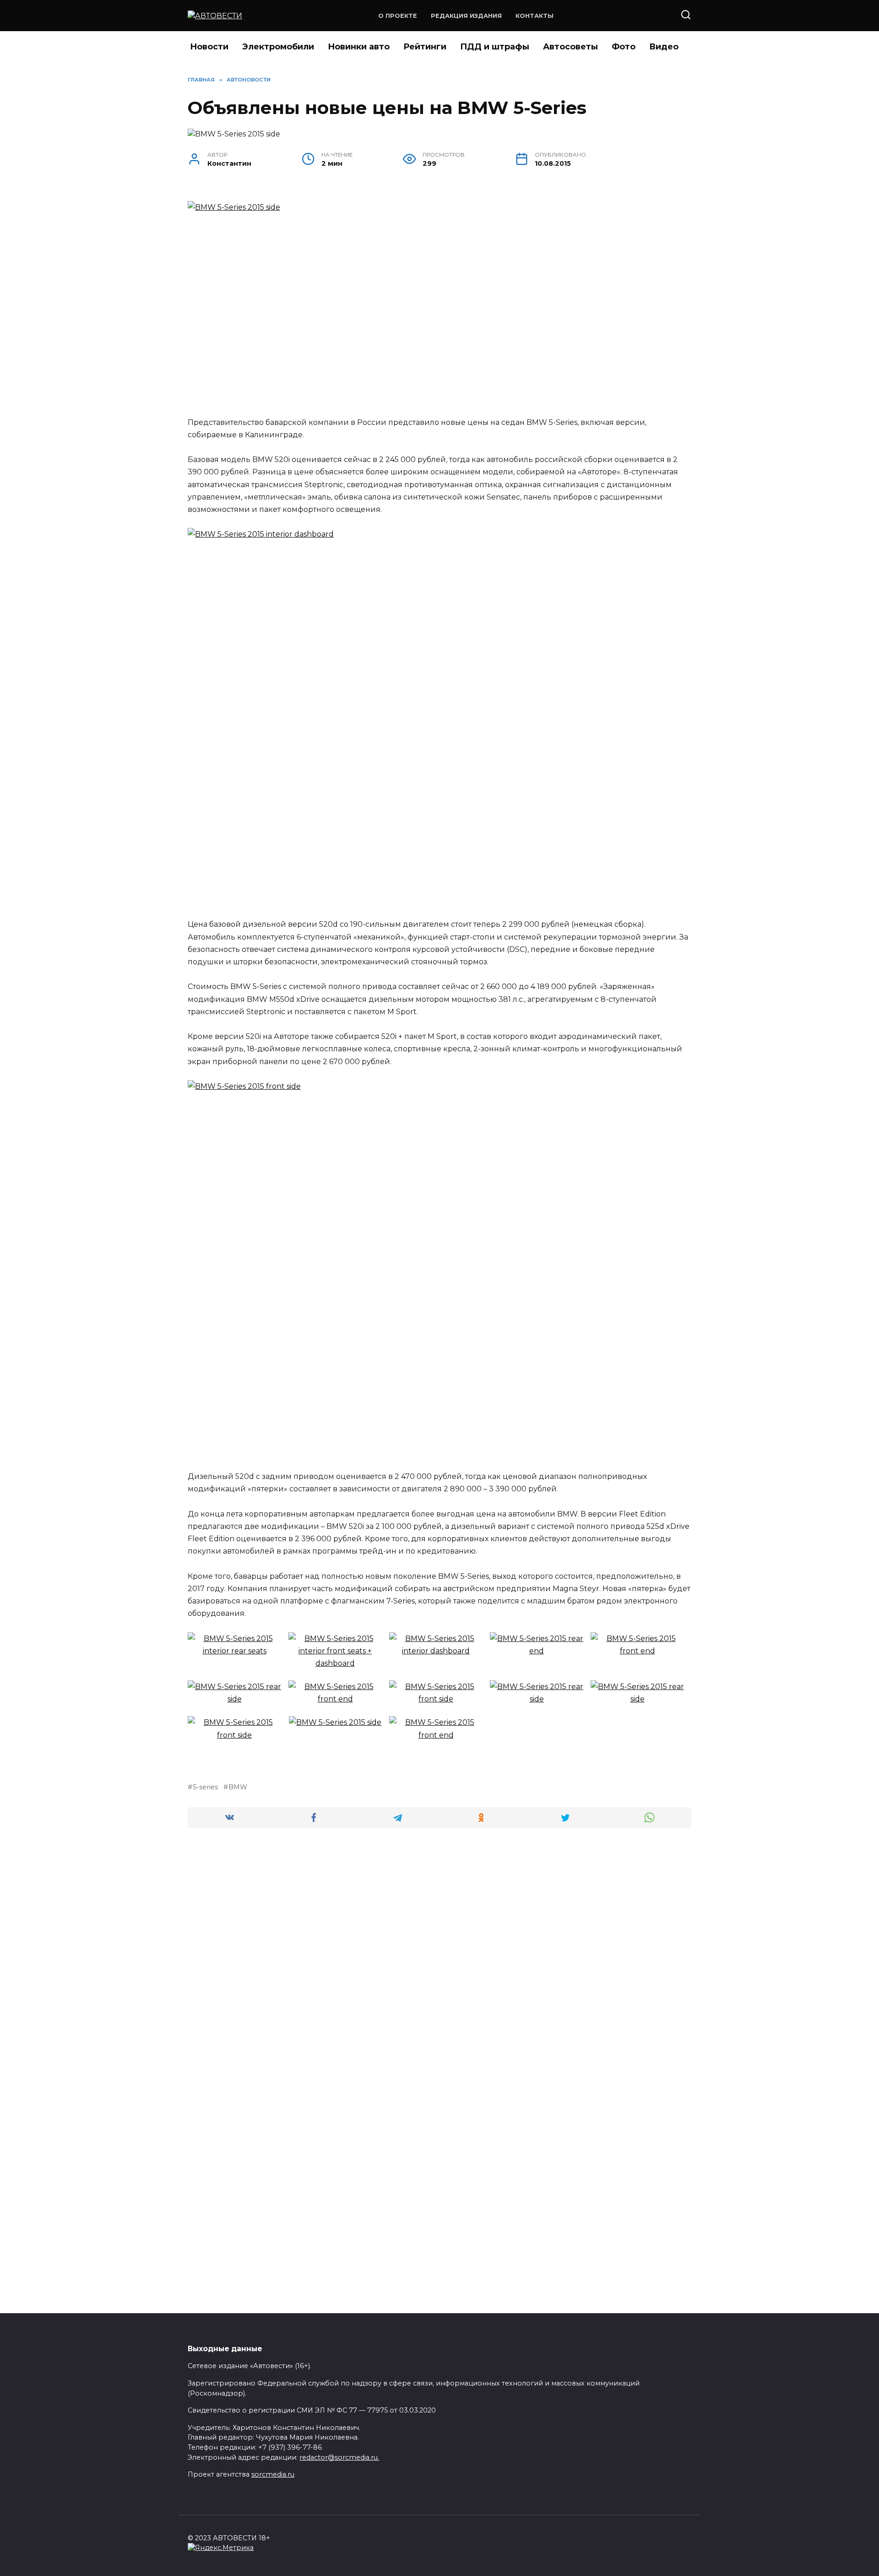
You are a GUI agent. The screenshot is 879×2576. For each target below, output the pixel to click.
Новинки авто (359, 47)
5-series (205, 1787)
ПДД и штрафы (495, 47)
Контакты (534, 16)
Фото (624, 47)
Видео (664, 47)
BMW (238, 1787)
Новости (209, 47)
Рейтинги (425, 47)
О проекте (398, 16)
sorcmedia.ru (273, 2474)
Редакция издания (466, 16)
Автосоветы (570, 47)
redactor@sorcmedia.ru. (339, 2457)
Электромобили (278, 47)
